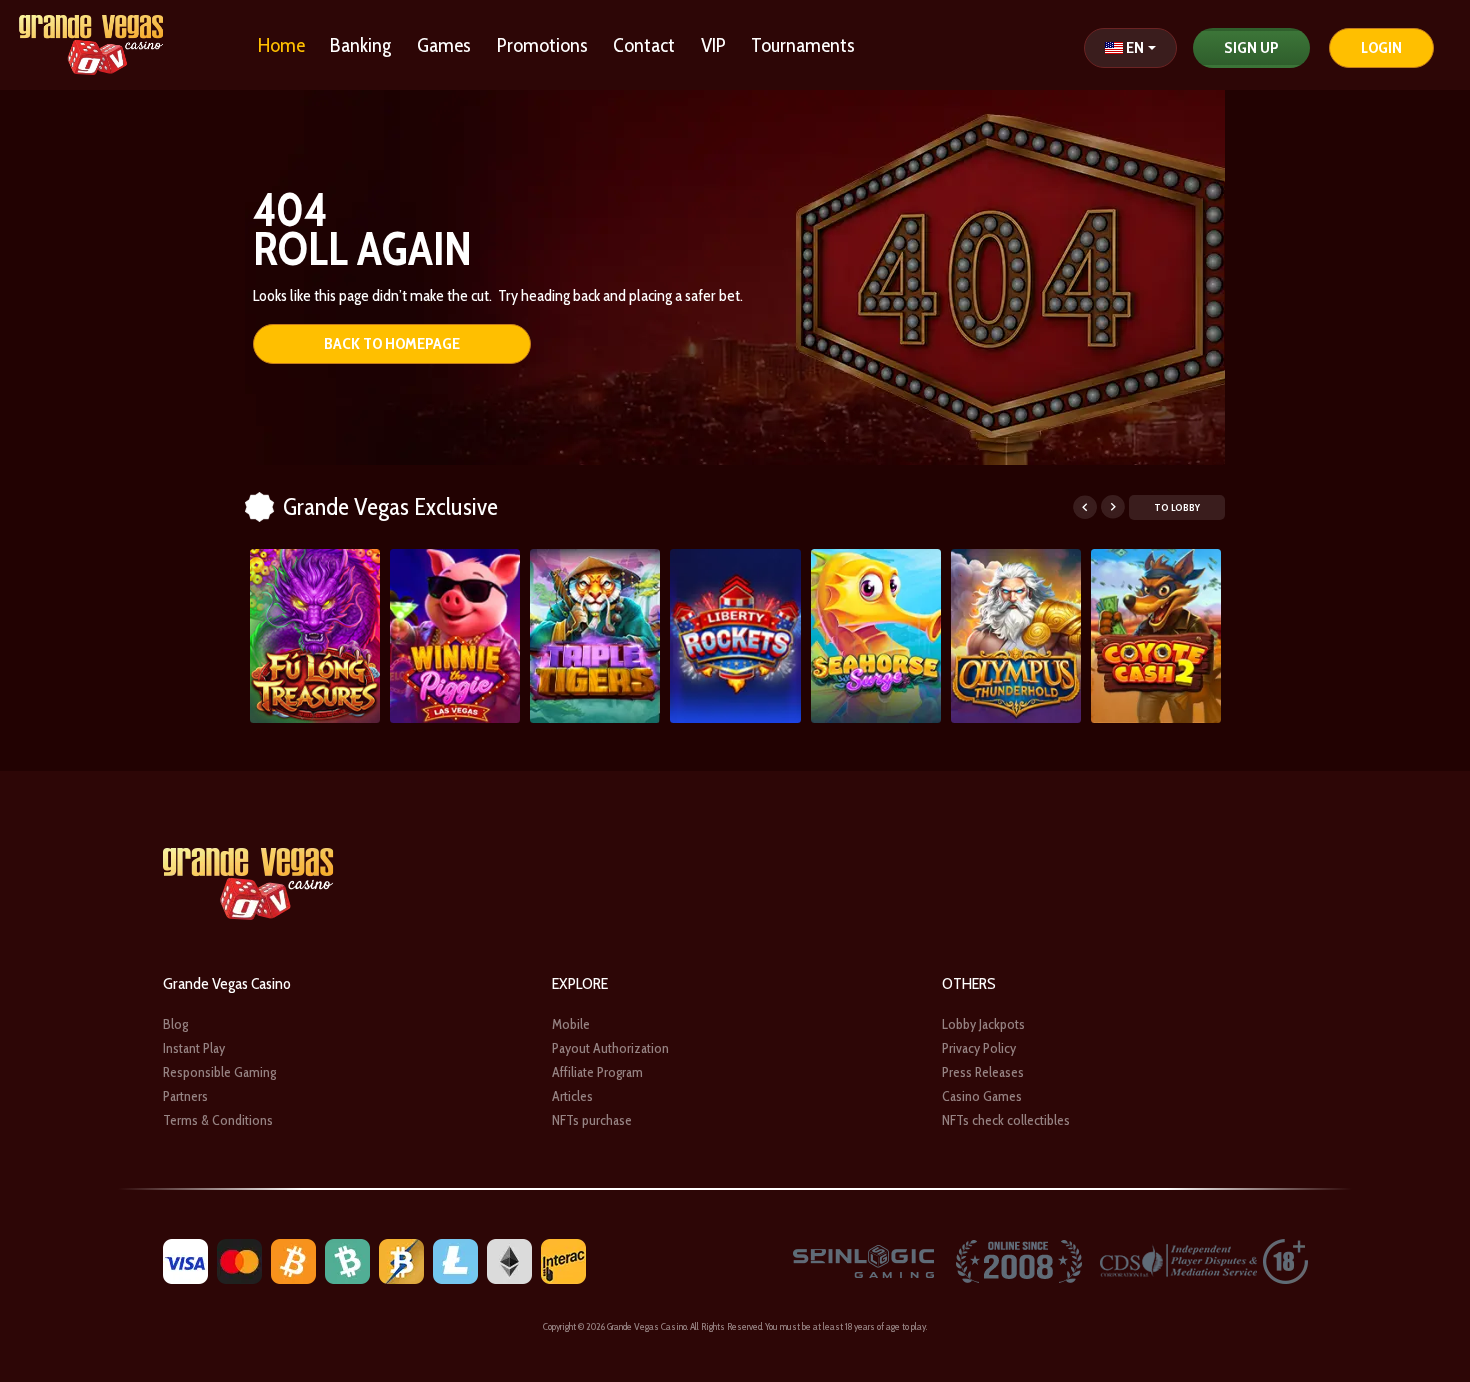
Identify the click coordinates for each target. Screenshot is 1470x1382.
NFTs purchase (592, 1120)
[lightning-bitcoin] (401, 1259)
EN (1135, 47)
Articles (572, 1096)
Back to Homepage (392, 343)
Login (1381, 47)
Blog (175, 1024)
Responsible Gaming (219, 1072)
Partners (185, 1096)
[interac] (563, 1259)
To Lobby (1177, 507)
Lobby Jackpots (983, 1024)
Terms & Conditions (218, 1120)
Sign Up (1251, 47)
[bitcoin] (293, 1259)
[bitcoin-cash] (347, 1259)
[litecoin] (455, 1259)
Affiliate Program (597, 1072)
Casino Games (982, 1096)
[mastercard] (239, 1259)
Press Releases (983, 1072)
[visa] (185, 1259)
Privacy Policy (979, 1048)
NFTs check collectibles (1006, 1120)
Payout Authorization (610, 1048)
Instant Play (194, 1048)
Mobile (571, 1024)
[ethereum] (509, 1259)
